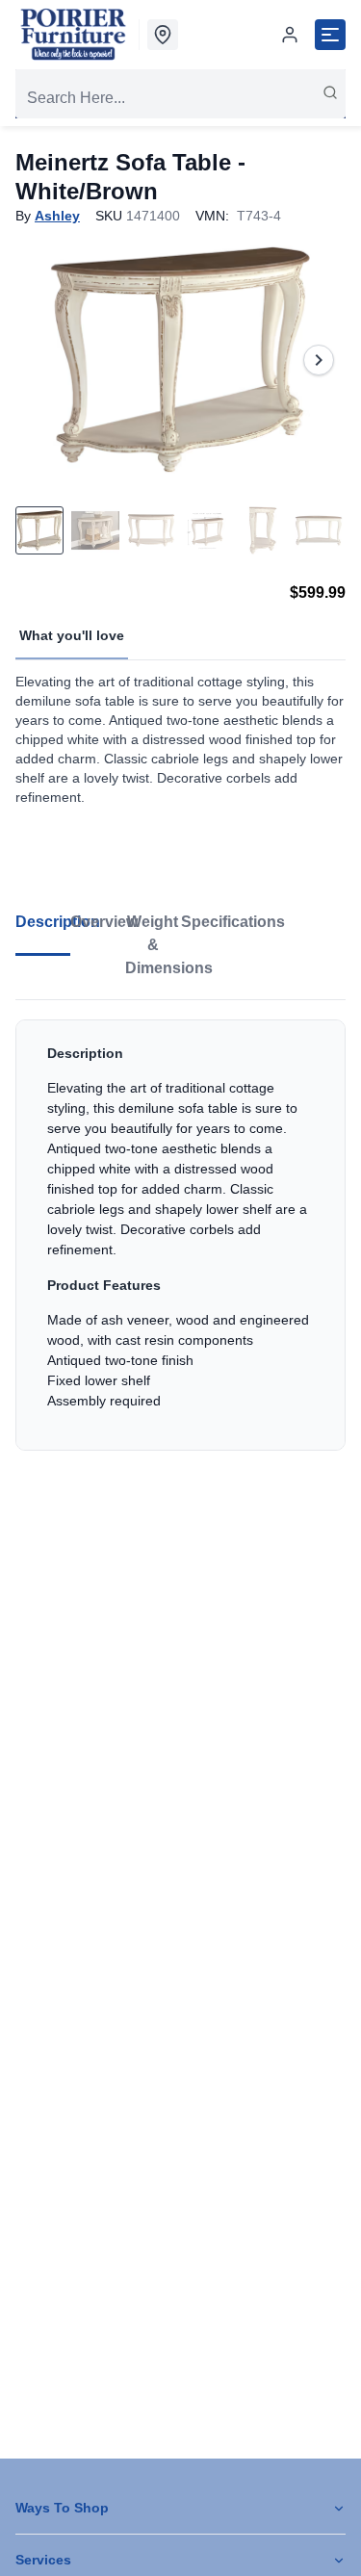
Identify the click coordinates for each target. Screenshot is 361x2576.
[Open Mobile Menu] (330, 35)
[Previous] (42, 360)
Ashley (57, 216)
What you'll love (72, 635)
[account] (290, 35)
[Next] (319, 360)
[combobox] (180, 98)
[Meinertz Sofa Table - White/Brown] (180, 360)
